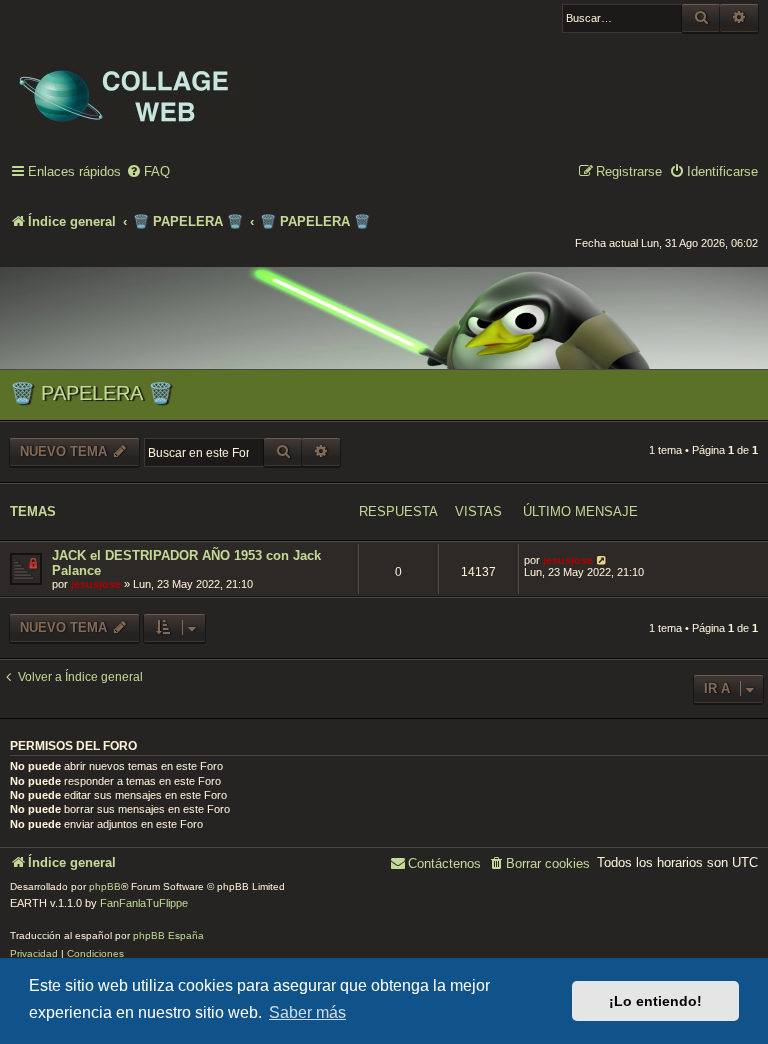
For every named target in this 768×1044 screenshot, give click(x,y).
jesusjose (96, 584)
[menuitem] (148, 172)
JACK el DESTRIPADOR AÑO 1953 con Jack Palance (186, 563)
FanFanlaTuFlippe (144, 903)
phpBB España (168, 935)
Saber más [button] (307, 1012)
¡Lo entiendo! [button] (655, 1001)
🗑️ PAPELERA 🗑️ (91, 393)
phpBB (105, 886)
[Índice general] (140, 81)
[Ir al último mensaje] (602, 560)
